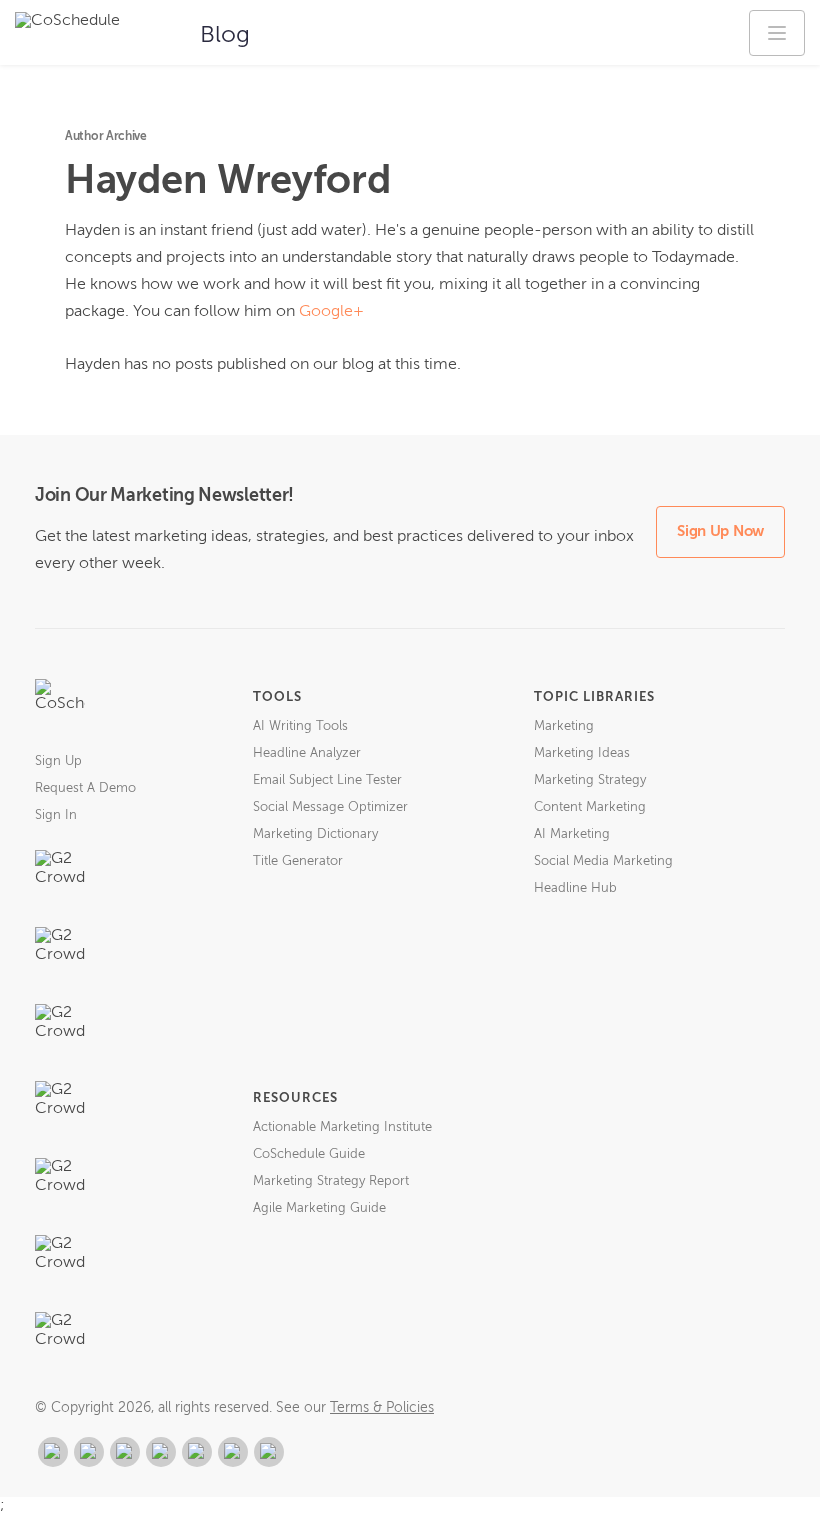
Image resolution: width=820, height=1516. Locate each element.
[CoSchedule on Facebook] (89, 1452)
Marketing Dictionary (315, 834)
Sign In (56, 815)
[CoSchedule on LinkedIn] (161, 1452)
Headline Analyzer (307, 753)
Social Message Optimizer (330, 807)
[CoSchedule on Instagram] (233, 1452)
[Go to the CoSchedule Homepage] (60, 704)
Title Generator (298, 861)
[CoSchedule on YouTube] (269, 1452)
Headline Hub (575, 888)
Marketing (564, 726)
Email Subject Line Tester (327, 780)
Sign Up (58, 761)
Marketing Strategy (590, 780)
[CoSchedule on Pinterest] (197, 1452)
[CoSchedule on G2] (53, 1452)
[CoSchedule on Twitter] (125, 1452)
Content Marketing (590, 807)
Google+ (331, 312)
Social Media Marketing (603, 861)
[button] (777, 33)
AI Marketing (572, 834)
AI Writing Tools (300, 726)
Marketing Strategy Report (331, 1181)
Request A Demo (85, 788)
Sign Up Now (720, 531)
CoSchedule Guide (309, 1154)
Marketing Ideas (582, 753)
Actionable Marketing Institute (342, 1127)
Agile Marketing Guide (319, 1208)
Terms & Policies (382, 1408)
